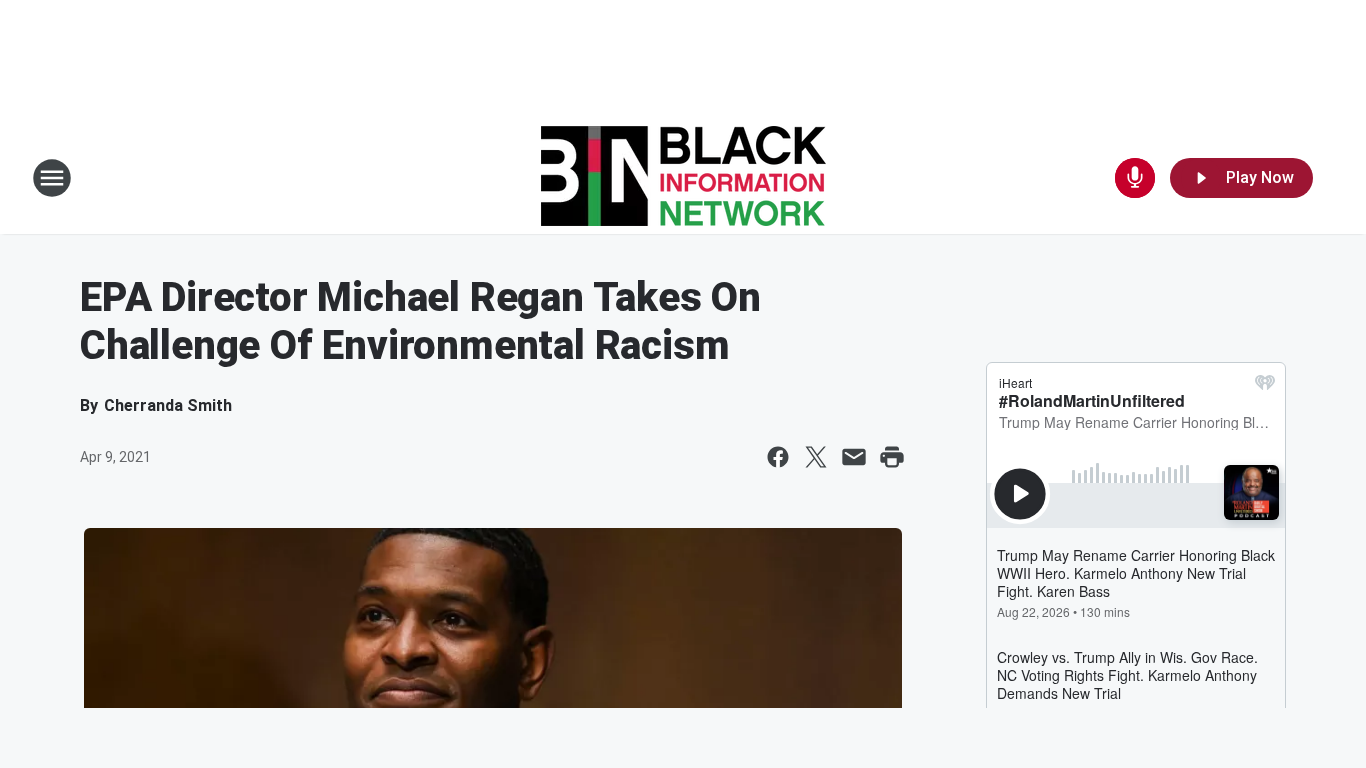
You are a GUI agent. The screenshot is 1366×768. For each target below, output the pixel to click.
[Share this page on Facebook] (778, 457)
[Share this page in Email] (854, 457)
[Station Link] (683, 178)
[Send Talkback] (1135, 178)
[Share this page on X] (816, 457)
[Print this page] (892, 457)
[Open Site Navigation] (52, 178)
